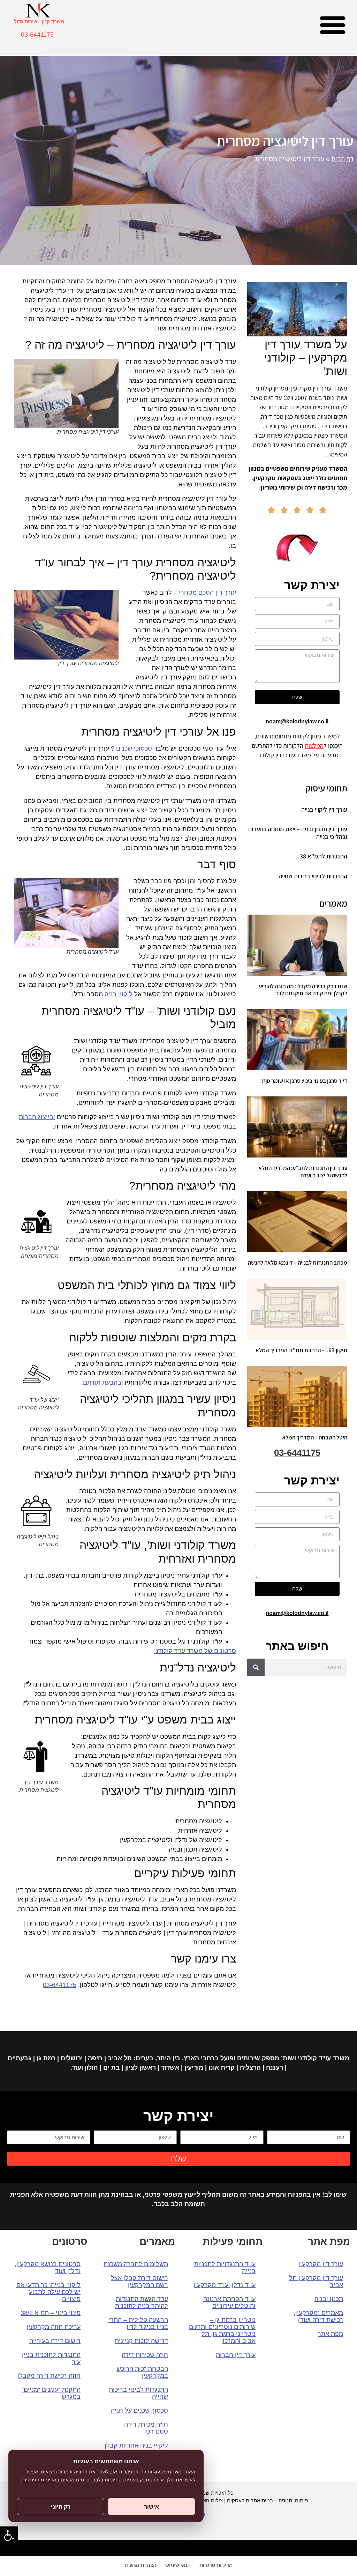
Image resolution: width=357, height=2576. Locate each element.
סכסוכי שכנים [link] (134, 749)
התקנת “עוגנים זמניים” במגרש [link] (51, 2393)
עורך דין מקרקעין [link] (321, 2264)
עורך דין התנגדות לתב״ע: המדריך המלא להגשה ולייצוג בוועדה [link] (303, 1171)
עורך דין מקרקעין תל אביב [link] (316, 2281)
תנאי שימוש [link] (178, 2565)
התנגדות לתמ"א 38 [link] (324, 856)
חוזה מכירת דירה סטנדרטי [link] (146, 2428)
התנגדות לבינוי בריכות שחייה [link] (313, 876)
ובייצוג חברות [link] (37, 1117)
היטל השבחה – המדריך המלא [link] (315, 1437)
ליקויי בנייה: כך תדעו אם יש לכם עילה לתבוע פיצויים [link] (48, 2292)
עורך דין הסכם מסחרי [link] (207, 593)
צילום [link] (217, 2500)
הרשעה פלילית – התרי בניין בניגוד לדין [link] (138, 2323)
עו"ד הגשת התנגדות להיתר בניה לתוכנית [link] (142, 2302)
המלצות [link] (314, 746)
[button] (333, 24)
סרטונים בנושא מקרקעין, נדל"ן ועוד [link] (48, 2268)
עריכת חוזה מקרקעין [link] (54, 2327)
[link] (9, 2536)
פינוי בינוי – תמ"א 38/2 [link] (51, 2313)
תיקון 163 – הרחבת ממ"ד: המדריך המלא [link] (301, 1350)
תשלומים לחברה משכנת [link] (136, 2264)
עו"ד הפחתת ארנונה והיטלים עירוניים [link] (229, 2302)
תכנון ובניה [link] (329, 2299)
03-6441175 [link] (37, 35)
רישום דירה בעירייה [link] (55, 2341)
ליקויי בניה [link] (119, 994)
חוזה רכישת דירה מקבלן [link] (49, 2376)
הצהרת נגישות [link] (141, 2565)
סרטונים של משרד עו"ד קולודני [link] (195, 1651)
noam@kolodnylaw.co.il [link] (297, 721)
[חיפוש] (256, 1667)
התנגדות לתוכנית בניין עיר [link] (51, 2358)
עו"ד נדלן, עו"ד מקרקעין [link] (225, 2285)
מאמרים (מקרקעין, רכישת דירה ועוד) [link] (318, 2316)
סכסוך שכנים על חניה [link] (139, 2411)
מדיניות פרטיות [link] (216, 2565)
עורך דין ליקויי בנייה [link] (324, 809)
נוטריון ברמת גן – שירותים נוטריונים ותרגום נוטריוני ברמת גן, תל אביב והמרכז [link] (222, 2330)
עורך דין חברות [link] (236, 2355)
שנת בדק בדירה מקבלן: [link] (303, 990)
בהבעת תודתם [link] (102, 1383)
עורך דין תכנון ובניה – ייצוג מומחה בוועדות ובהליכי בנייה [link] (298, 833)
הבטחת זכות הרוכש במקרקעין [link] (142, 2372)
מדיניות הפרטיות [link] (39, 2480)
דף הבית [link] (342, 159)
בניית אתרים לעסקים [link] (250, 2500)
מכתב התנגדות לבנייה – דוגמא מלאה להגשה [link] (298, 1263)
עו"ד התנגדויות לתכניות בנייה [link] (225, 2268)
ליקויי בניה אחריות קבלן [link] (136, 2445)
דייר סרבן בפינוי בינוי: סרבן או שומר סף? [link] (304, 1081)
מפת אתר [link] (330, 2334)
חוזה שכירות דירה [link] (145, 2355)
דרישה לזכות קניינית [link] (141, 2341)
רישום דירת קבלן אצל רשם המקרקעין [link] (139, 2281)
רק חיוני (61, 2507)
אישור (151, 2507)
